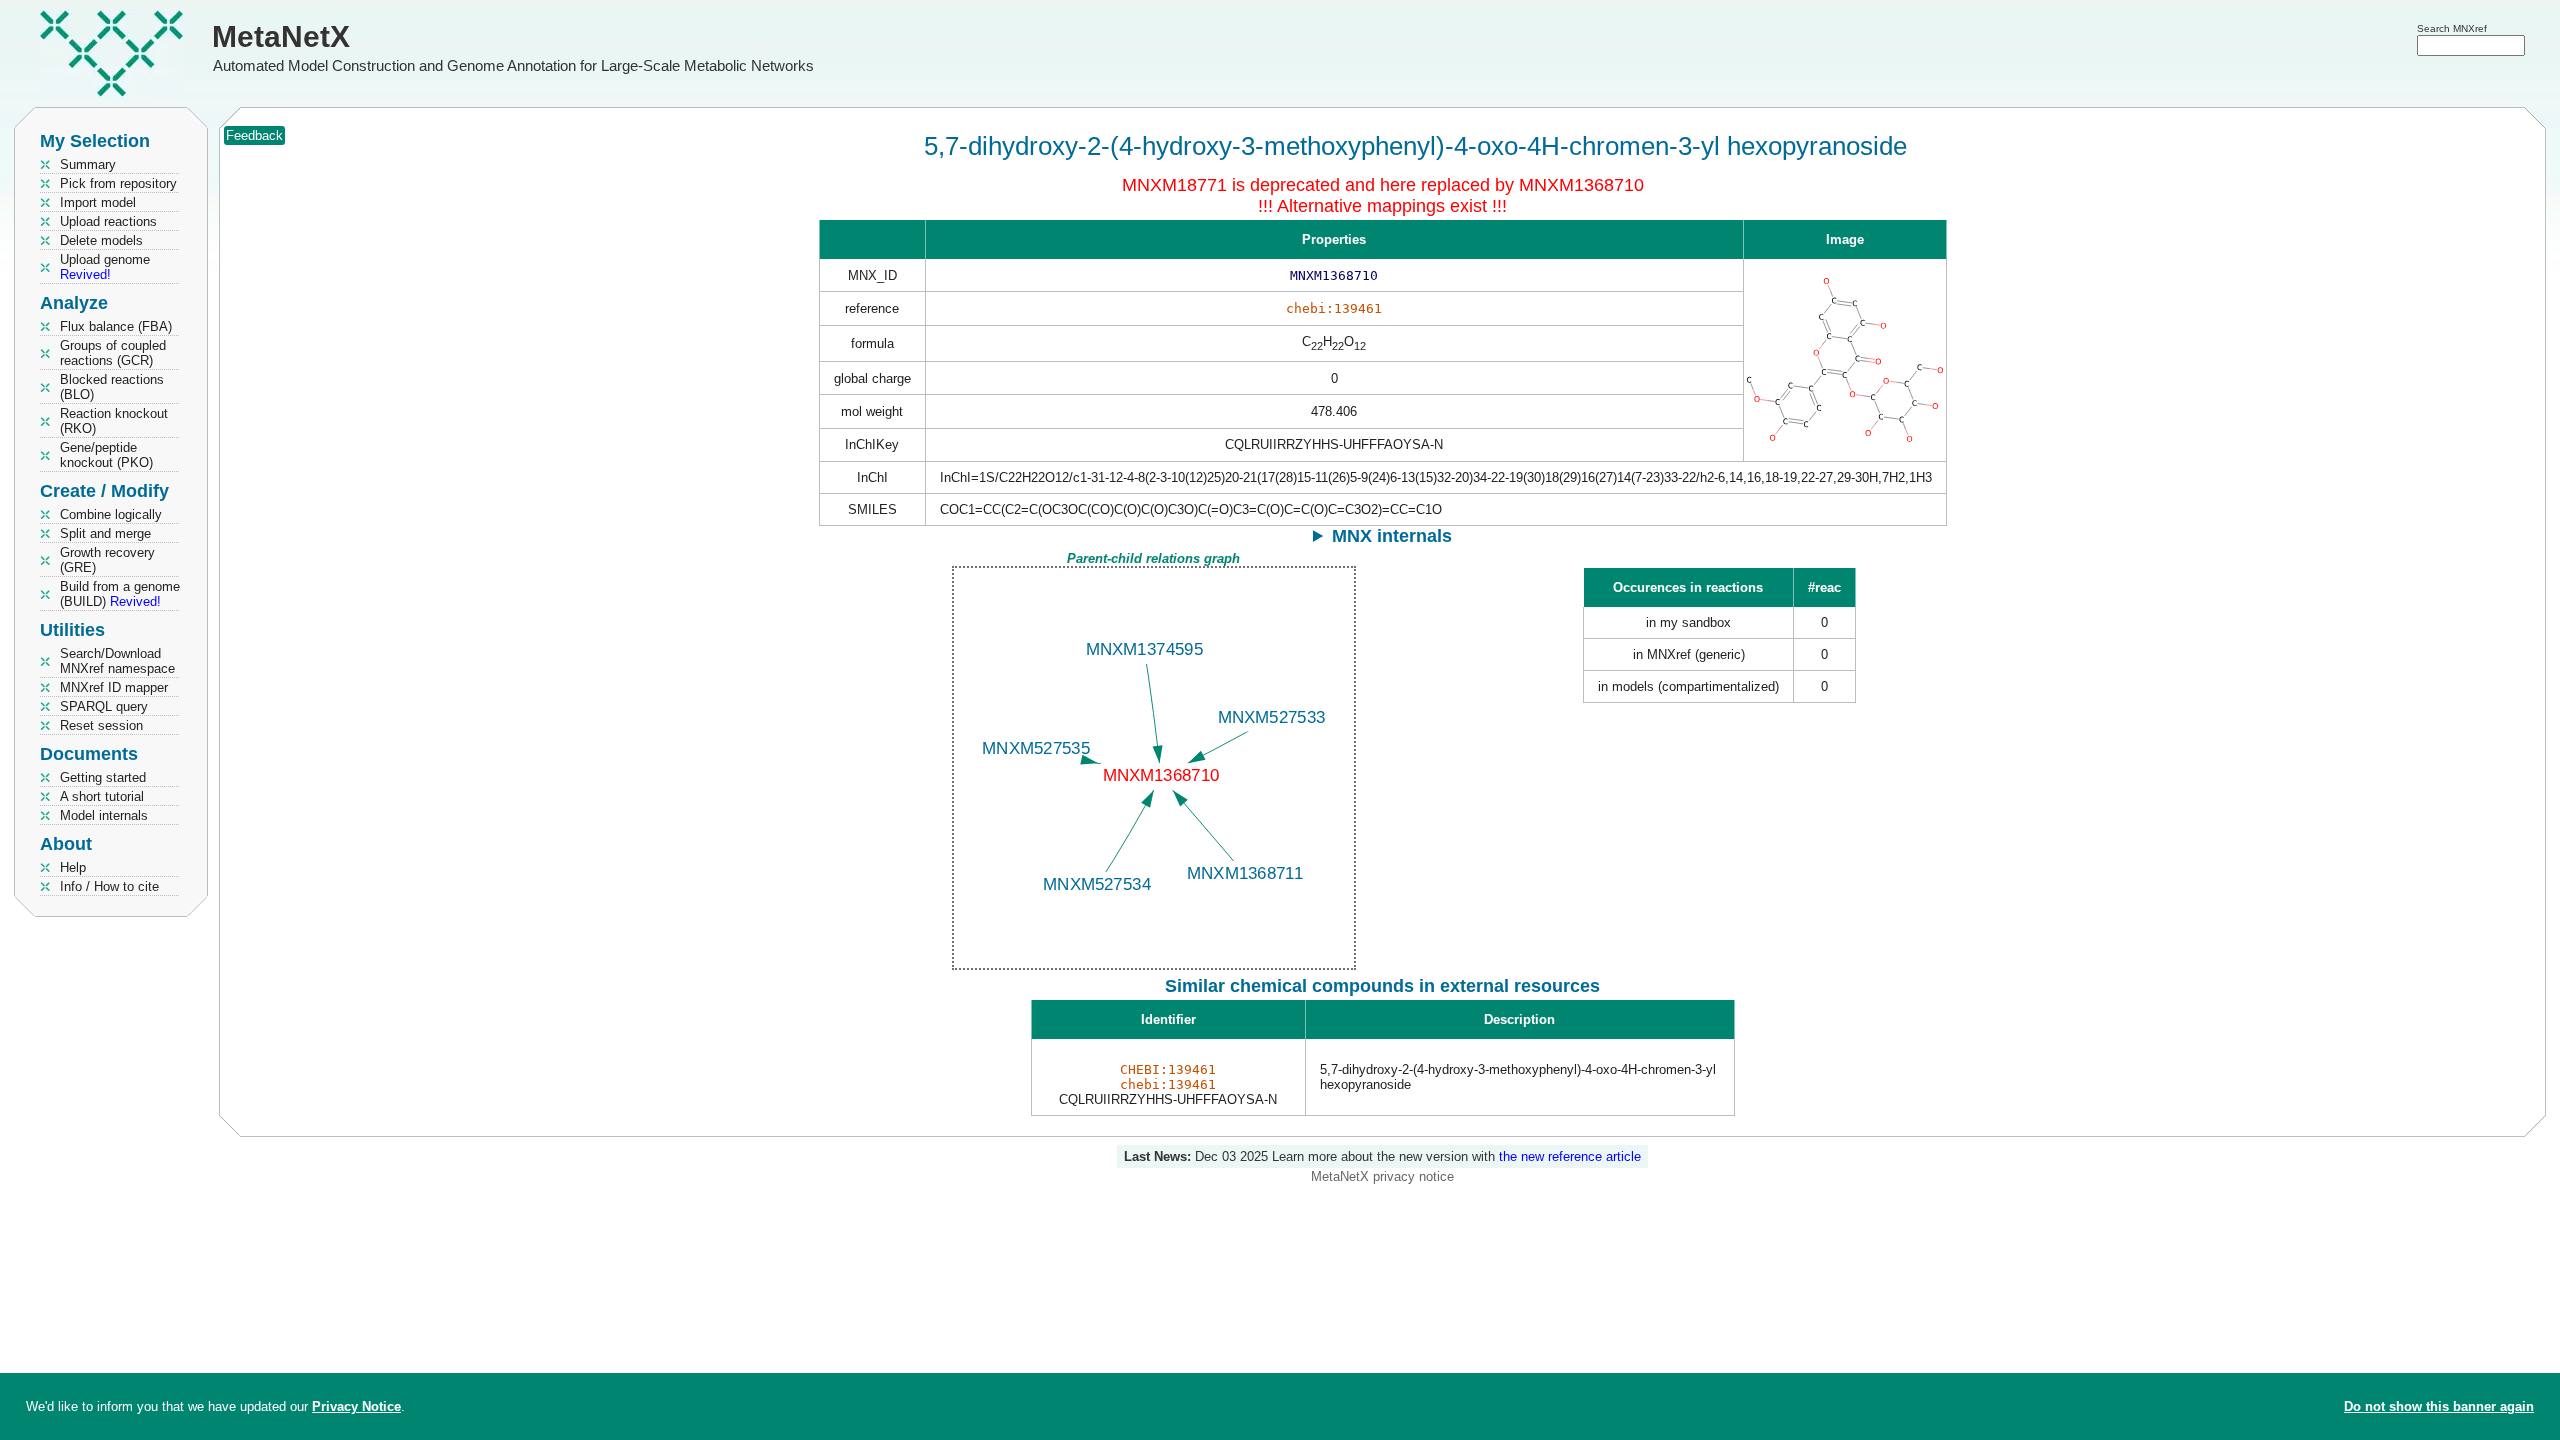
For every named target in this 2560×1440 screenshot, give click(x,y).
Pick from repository (118, 183)
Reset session (101, 725)
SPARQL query (104, 706)
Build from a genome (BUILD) (120, 594)
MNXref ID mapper (114, 687)
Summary (88, 164)
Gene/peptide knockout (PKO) (106, 455)
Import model (98, 202)
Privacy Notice (356, 1406)
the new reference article (1570, 1156)
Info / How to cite (109, 886)
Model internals (104, 815)
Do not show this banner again (2439, 1406)
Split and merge (105, 533)
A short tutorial (102, 796)
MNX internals (1392, 536)
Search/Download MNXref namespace (117, 661)
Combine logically (111, 514)
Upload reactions (108, 221)
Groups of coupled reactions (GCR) (113, 353)
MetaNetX (281, 36)
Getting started (103, 777)
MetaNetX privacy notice (1382, 1176)
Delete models (101, 240)
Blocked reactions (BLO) (112, 387)
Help (73, 867)
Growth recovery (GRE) (107, 560)
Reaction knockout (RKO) (114, 421)
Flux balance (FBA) (116, 326)
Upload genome (105, 267)
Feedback (254, 135)
